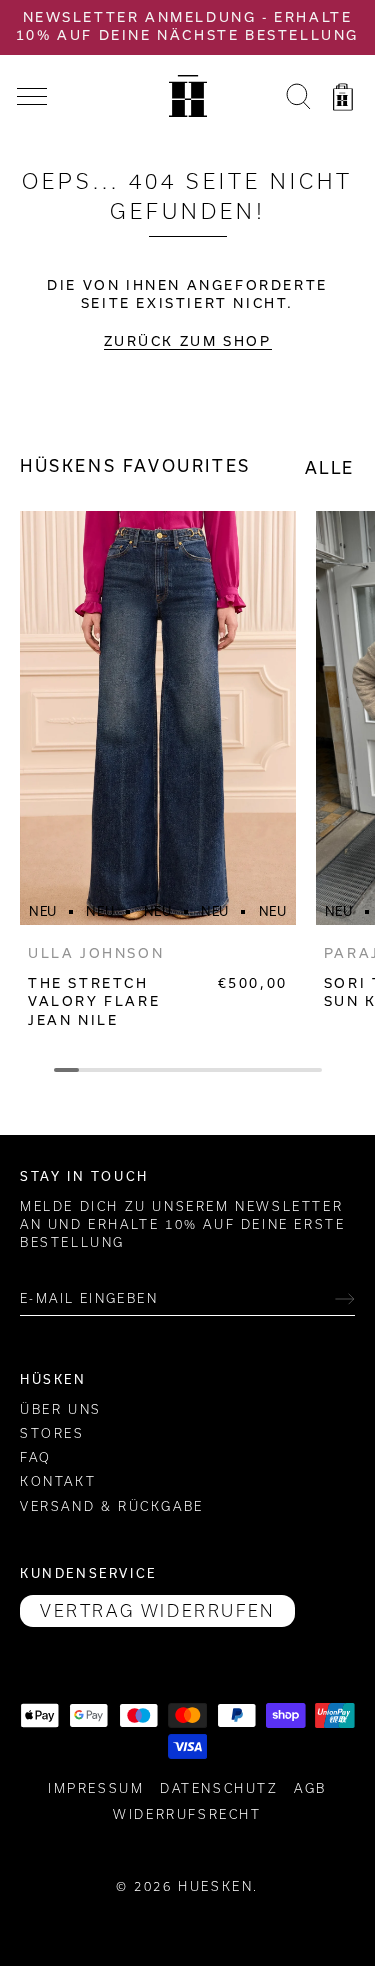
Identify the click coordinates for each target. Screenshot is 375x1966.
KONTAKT (58, 1481)
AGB (310, 1788)
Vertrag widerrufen (157, 1611)
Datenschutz (219, 1788)
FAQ (36, 1457)
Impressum (96, 1788)
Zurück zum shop (188, 341)
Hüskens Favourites (135, 466)
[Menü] (32, 97)
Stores (52, 1433)
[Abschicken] (345, 1299)
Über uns (61, 1409)
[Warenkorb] (343, 100)
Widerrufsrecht (187, 1814)
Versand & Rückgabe (112, 1506)
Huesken (215, 1886)
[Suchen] (298, 100)
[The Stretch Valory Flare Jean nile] (158, 718)
